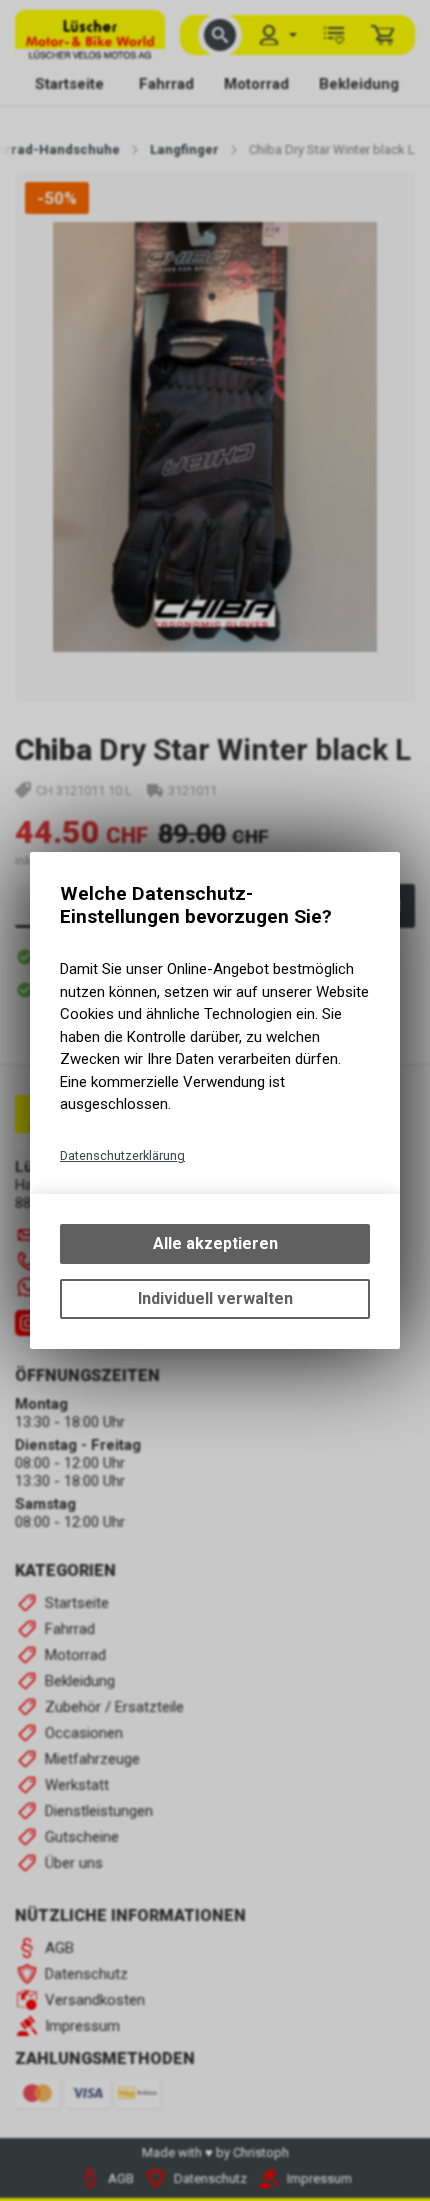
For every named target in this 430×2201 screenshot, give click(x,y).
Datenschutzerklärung (122, 1155)
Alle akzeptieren (215, 1243)
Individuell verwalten (215, 1298)
